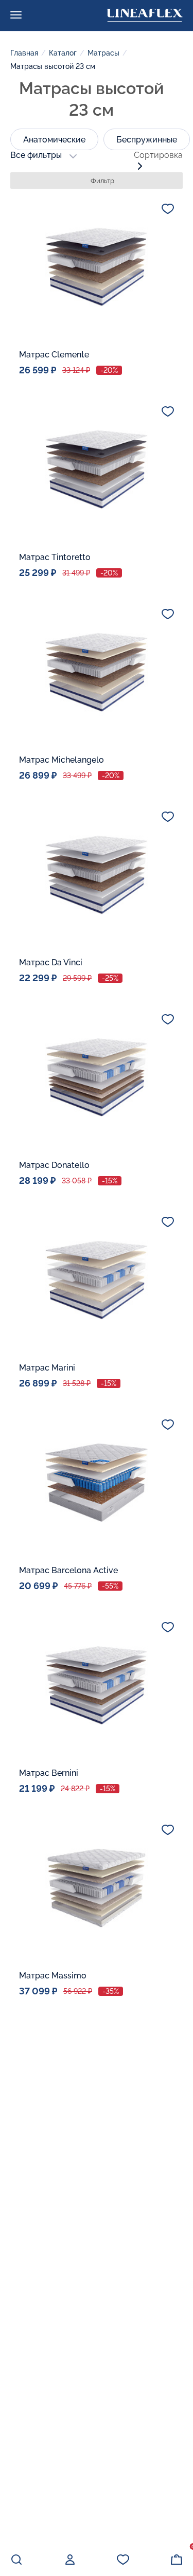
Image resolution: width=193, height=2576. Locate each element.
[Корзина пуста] (177, 2560)
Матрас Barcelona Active (68, 1570)
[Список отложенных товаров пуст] (123, 2560)
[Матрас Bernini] (97, 1685)
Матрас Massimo (53, 1976)
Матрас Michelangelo (62, 760)
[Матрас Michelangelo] (97, 672)
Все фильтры (36, 155)
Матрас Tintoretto (55, 557)
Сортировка (158, 155)
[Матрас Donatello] (97, 1077)
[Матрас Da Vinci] (97, 875)
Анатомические (54, 140)
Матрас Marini (47, 1368)
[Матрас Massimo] (97, 1888)
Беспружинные (147, 140)
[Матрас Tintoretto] (97, 470)
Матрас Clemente (54, 355)
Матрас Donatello (54, 1165)
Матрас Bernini (49, 1773)
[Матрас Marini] (97, 1280)
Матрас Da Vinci (51, 962)
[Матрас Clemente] (97, 267)
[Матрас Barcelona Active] (97, 1483)
